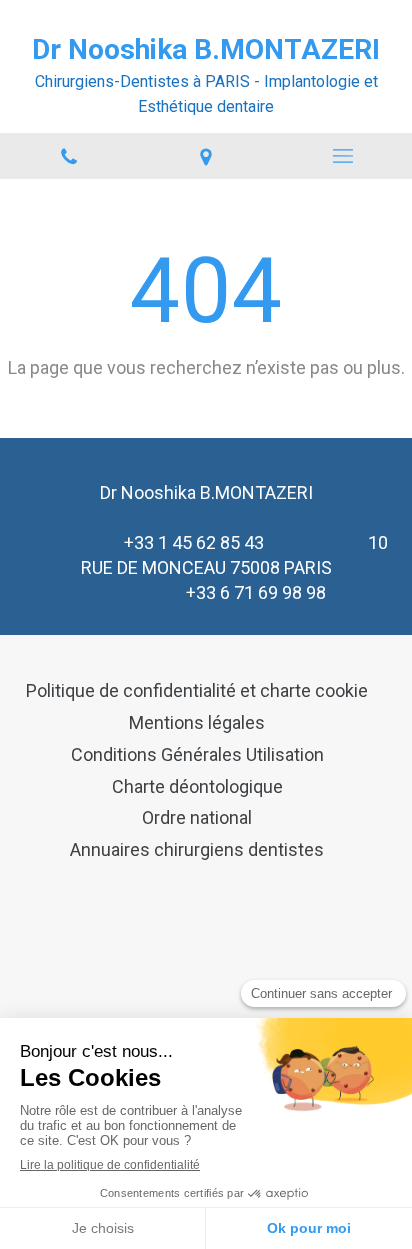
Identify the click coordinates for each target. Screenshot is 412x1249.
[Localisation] (205, 156)
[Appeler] (68, 156)
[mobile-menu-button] (343, 156)
